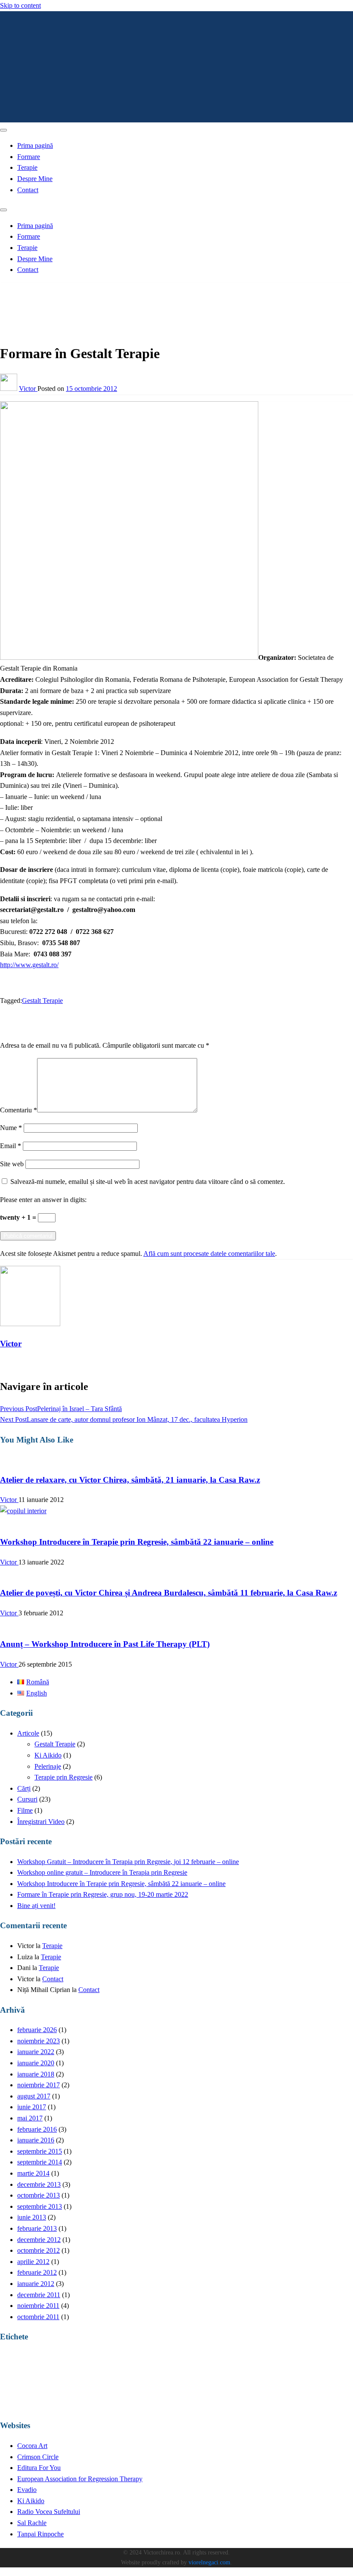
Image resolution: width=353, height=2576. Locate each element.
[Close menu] (3, 130)
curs (72, 2361)
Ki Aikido (48, 1755)
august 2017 (34, 2096)
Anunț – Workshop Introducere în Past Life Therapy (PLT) (105, 1644)
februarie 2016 (37, 2129)
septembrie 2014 (40, 2162)
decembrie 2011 (39, 2295)
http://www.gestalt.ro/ (29, 965)
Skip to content (20, 5)
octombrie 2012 (39, 2250)
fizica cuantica (98, 2364)
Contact (28, 190)
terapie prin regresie (51, 2401)
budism (31, 2364)
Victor (28, 389)
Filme (25, 1810)
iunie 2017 (32, 2107)
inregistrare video (206, 2363)
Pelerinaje (48, 1766)
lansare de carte (293, 2364)
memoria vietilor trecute (55, 2384)
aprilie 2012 (33, 2262)
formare (125, 2363)
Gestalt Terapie (42, 1001)
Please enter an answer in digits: (43, 1200)
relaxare (337, 2383)
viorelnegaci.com (209, 2562)
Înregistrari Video (41, 1822)
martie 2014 (33, 2173)
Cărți (24, 1788)
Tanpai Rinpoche (40, 2534)
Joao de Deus (242, 2364)
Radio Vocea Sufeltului (49, 2512)
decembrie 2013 (39, 2184)
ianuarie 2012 (36, 2284)
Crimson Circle (38, 2457)
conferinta (51, 2364)
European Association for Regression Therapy (80, 2479)
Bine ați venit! (36, 1906)
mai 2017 (30, 2118)
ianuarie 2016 (36, 2140)
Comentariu (19, 1110)
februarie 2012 (37, 2272)
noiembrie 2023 (39, 2041)
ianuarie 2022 (36, 2052)
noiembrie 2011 (38, 2306)
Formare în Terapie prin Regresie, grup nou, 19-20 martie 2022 (103, 1894)
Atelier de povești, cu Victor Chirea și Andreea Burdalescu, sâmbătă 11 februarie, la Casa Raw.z (169, 1593)
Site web (12, 1164)
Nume (11, 1128)
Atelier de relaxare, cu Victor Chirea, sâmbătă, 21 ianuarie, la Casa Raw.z (130, 1480)
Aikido (7, 2364)
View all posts (19, 1364)
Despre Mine (35, 179)
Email (11, 1146)
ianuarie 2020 (36, 2063)
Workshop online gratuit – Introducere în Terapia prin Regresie (102, 1872)
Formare (29, 157)
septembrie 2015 (40, 2151)
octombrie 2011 (38, 2317)
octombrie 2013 (39, 2195)
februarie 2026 (37, 2030)
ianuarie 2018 (36, 2074)
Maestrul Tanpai (326, 2364)
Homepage (32, 288)
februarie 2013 (37, 2228)
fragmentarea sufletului (160, 2364)
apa (19, 2364)
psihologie (246, 2381)
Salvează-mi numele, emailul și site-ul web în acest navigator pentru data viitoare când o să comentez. (148, 1182)
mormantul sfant (97, 2384)
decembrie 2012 (39, 2240)
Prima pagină (35, 145)
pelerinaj (209, 2383)
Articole (28, 1733)
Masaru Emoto (15, 2384)
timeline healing (122, 2403)
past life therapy (156, 2381)
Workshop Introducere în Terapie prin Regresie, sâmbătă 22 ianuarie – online (137, 1542)
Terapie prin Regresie (63, 1777)
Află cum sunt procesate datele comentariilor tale (209, 1254)
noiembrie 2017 (39, 2085)
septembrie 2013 (40, 2206)
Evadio (27, 2490)
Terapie (27, 167)
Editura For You (39, 2468)
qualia (279, 2384)
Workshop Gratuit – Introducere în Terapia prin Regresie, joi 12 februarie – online (128, 1862)
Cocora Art (32, 2446)
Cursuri (27, 298)
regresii (306, 2381)
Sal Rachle (32, 2523)
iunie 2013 (32, 2217)
